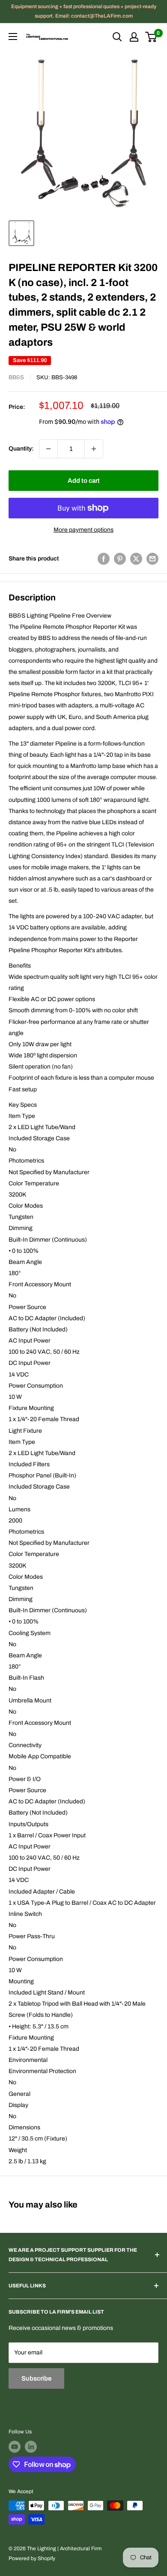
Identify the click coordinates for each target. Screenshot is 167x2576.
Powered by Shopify (32, 2558)
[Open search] (117, 37)
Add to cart (84, 481)
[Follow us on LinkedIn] (31, 2447)
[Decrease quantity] (48, 449)
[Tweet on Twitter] (136, 559)
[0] (151, 37)
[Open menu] (13, 37)
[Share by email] (152, 559)
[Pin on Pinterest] (120, 559)
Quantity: (21, 449)
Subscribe (36, 2378)
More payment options (83, 530)
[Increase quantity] (94, 449)
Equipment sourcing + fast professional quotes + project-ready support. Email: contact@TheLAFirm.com (84, 11)
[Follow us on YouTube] (15, 2447)
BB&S (16, 378)
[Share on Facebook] (104, 559)
